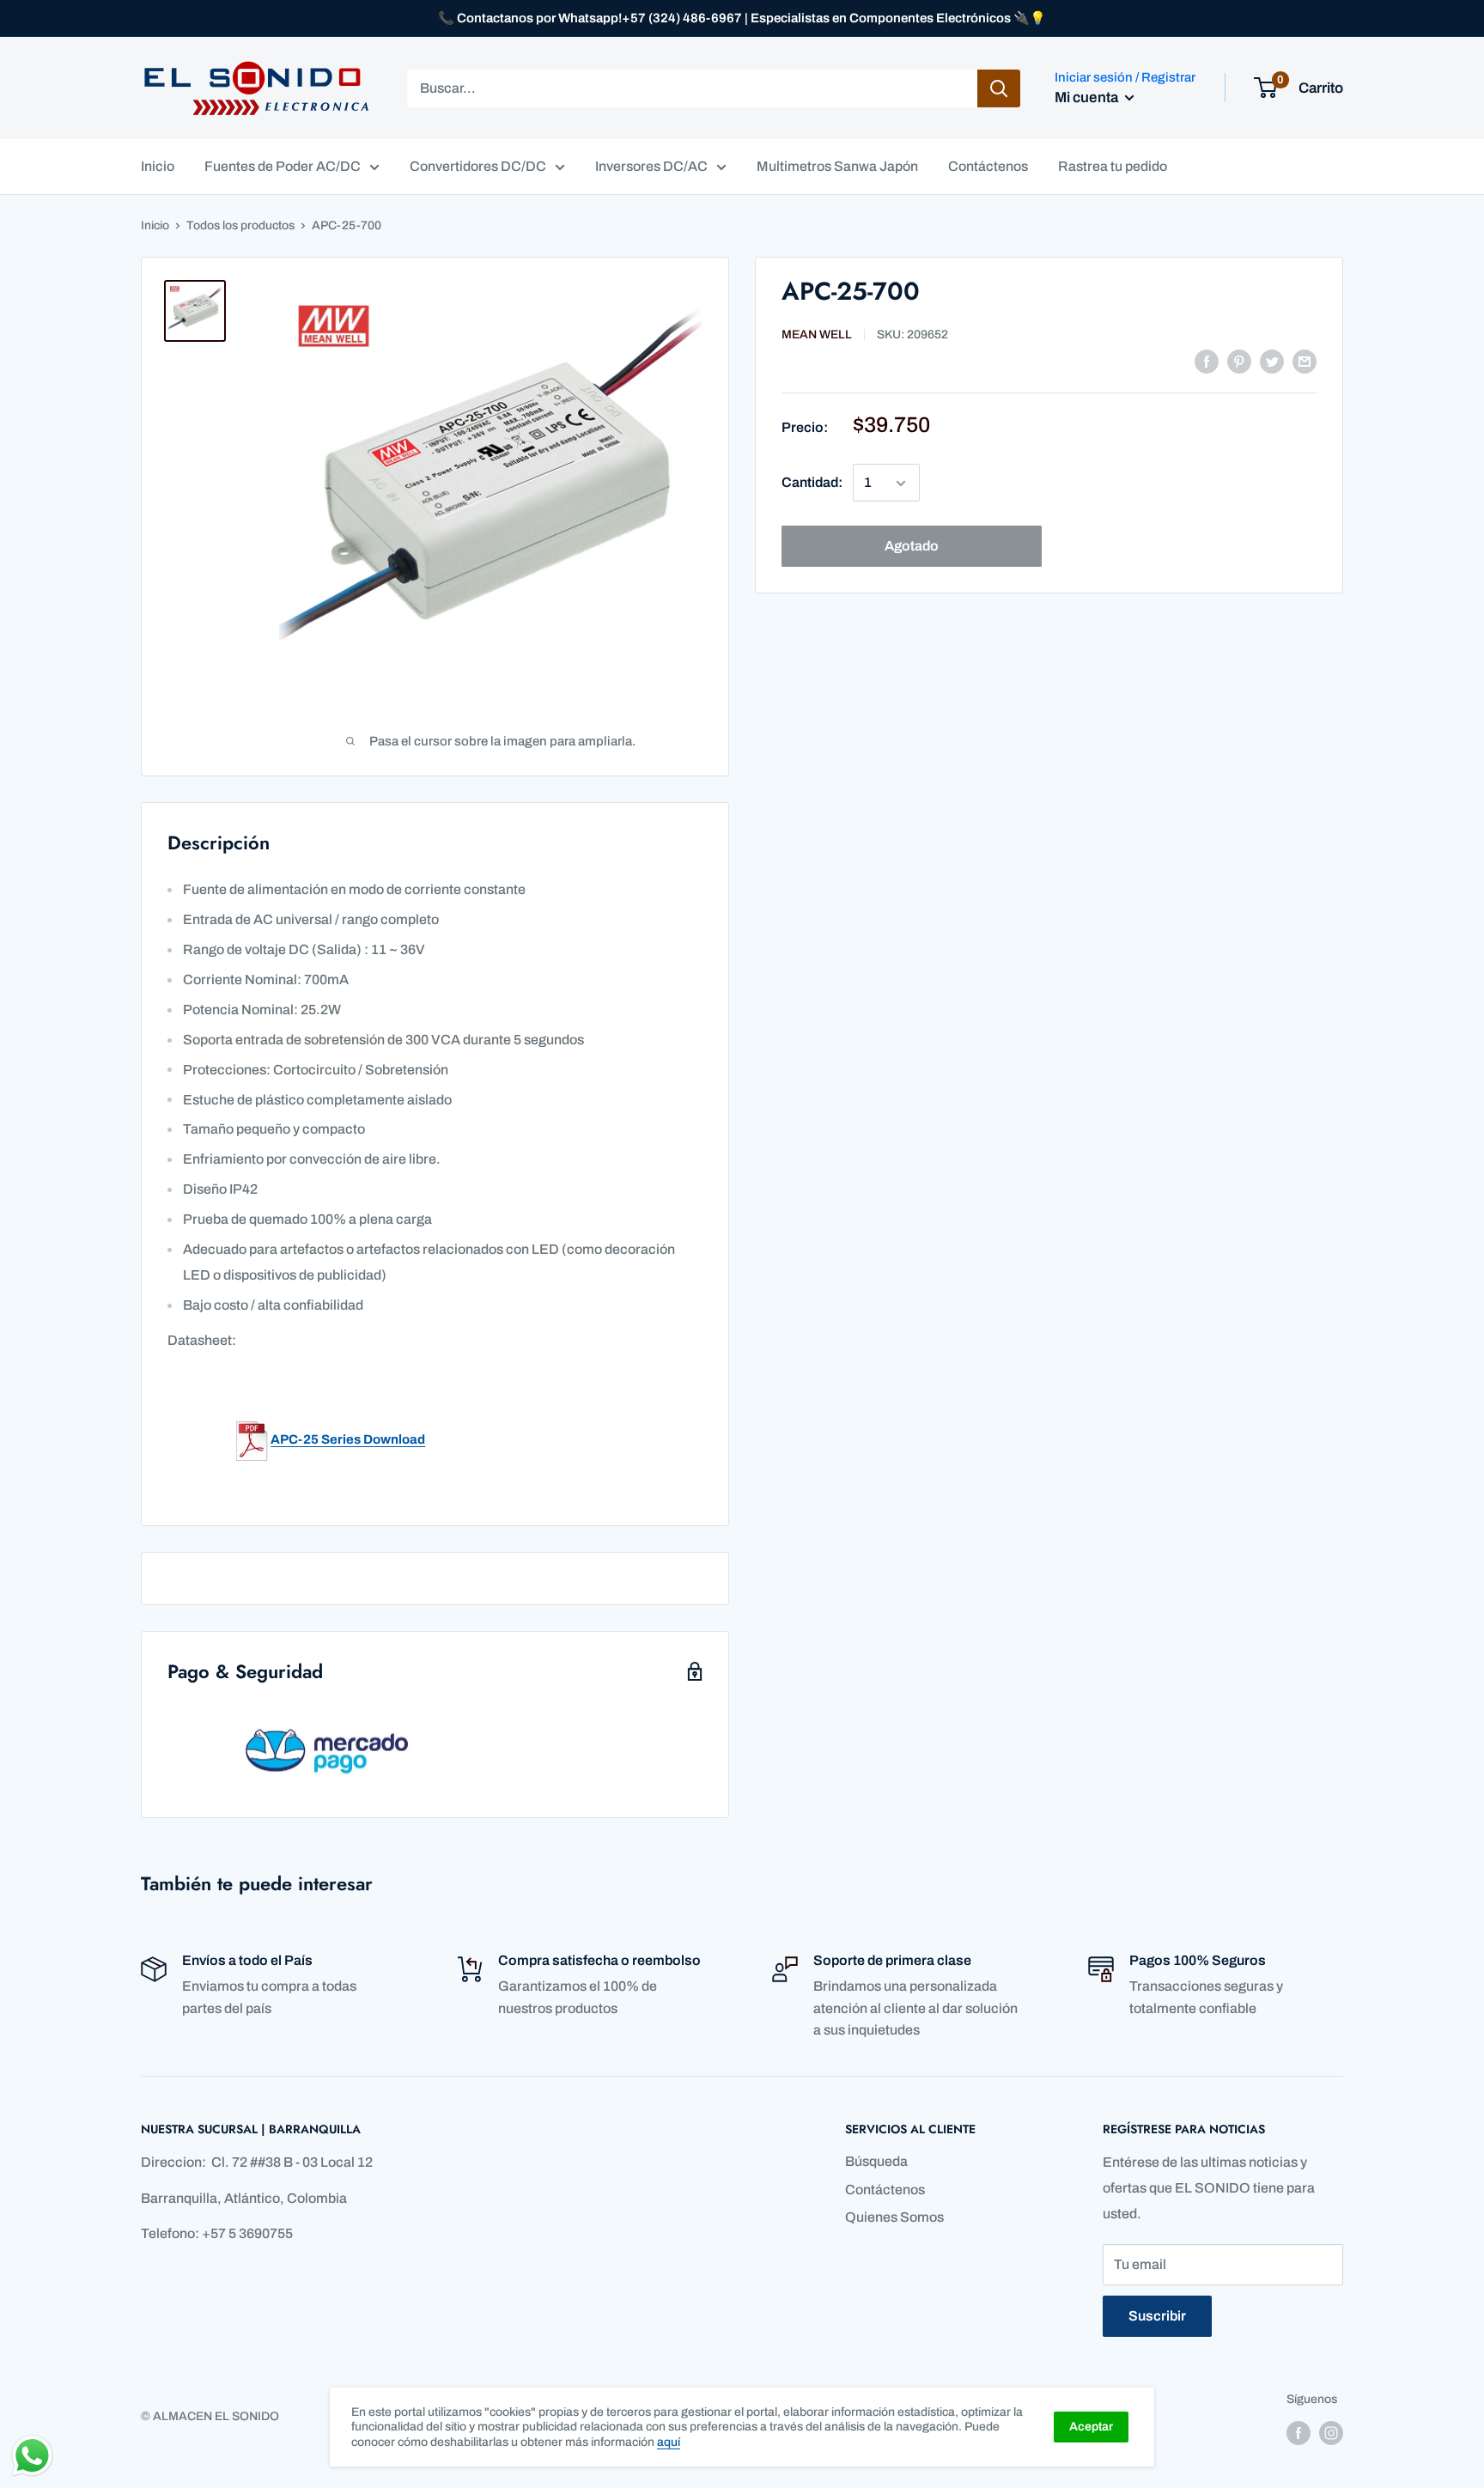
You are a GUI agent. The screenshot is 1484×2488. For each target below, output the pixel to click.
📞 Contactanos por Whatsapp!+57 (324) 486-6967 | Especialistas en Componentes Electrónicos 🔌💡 (742, 18)
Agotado (912, 547)
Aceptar (1091, 2427)
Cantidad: (812, 483)
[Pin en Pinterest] (1239, 361)
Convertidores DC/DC (478, 166)
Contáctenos (988, 166)
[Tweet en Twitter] (1272, 361)
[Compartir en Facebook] (1207, 361)
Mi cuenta (1088, 97)
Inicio (158, 166)
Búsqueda (876, 2161)
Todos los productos (240, 225)
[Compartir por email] (1305, 361)
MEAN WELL (817, 335)
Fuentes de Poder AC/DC (283, 166)
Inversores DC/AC (651, 166)
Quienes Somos (894, 2217)
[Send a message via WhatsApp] (32, 2456)
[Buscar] (999, 88)
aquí (669, 2442)
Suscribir (1157, 2316)
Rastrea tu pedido (1113, 166)
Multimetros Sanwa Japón (837, 166)
